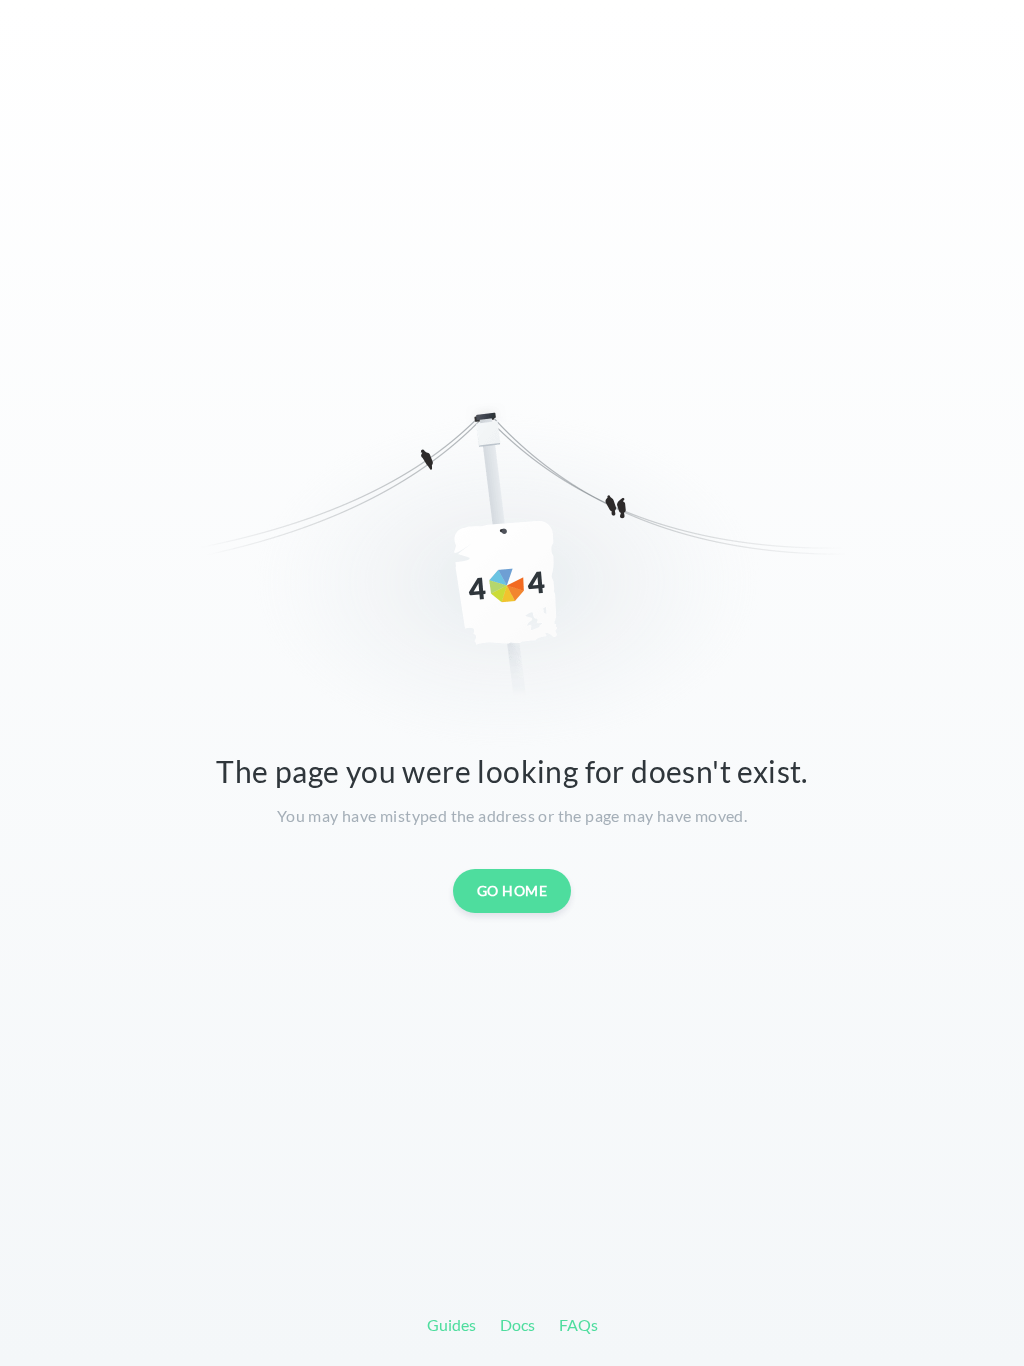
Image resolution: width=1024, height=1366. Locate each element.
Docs (517, 1324)
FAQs (578, 1324)
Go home (512, 890)
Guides (451, 1324)
